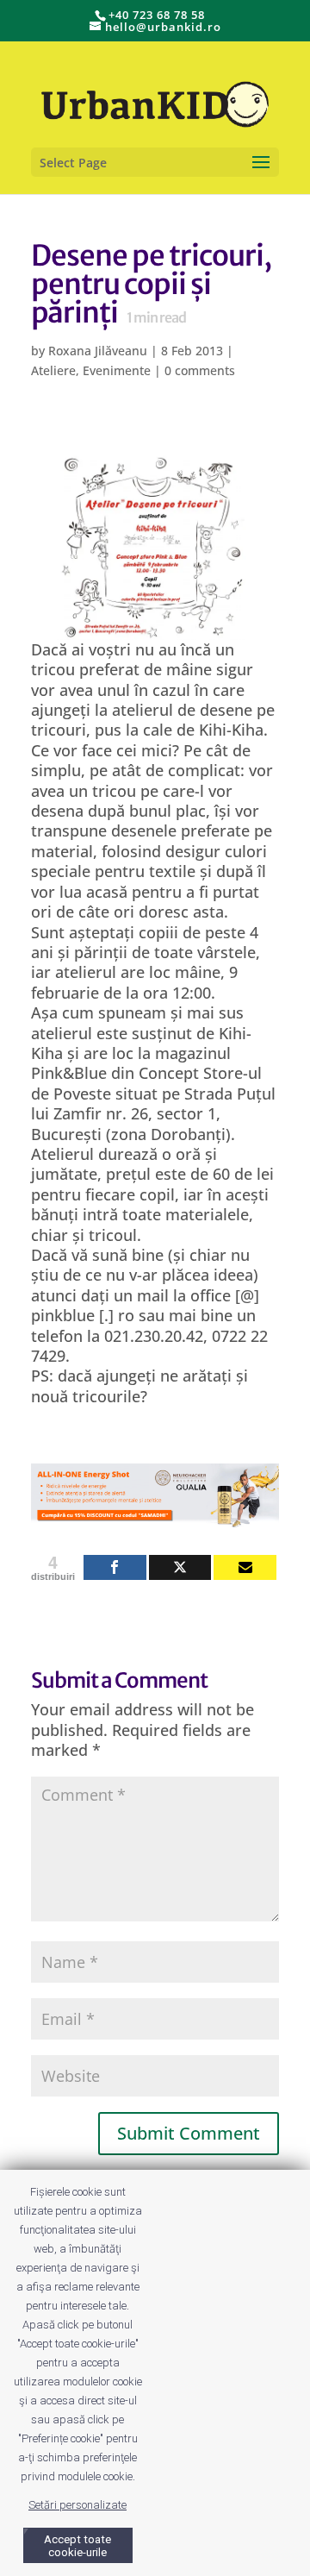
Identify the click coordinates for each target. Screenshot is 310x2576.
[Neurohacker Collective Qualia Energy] (155, 1517)
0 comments (200, 370)
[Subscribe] (245, 1567)
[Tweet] (180, 1567)
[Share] (115, 1567)
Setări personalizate (77, 2505)
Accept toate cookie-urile (77, 2546)
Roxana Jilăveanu (98, 351)
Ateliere (53, 370)
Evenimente (117, 370)
